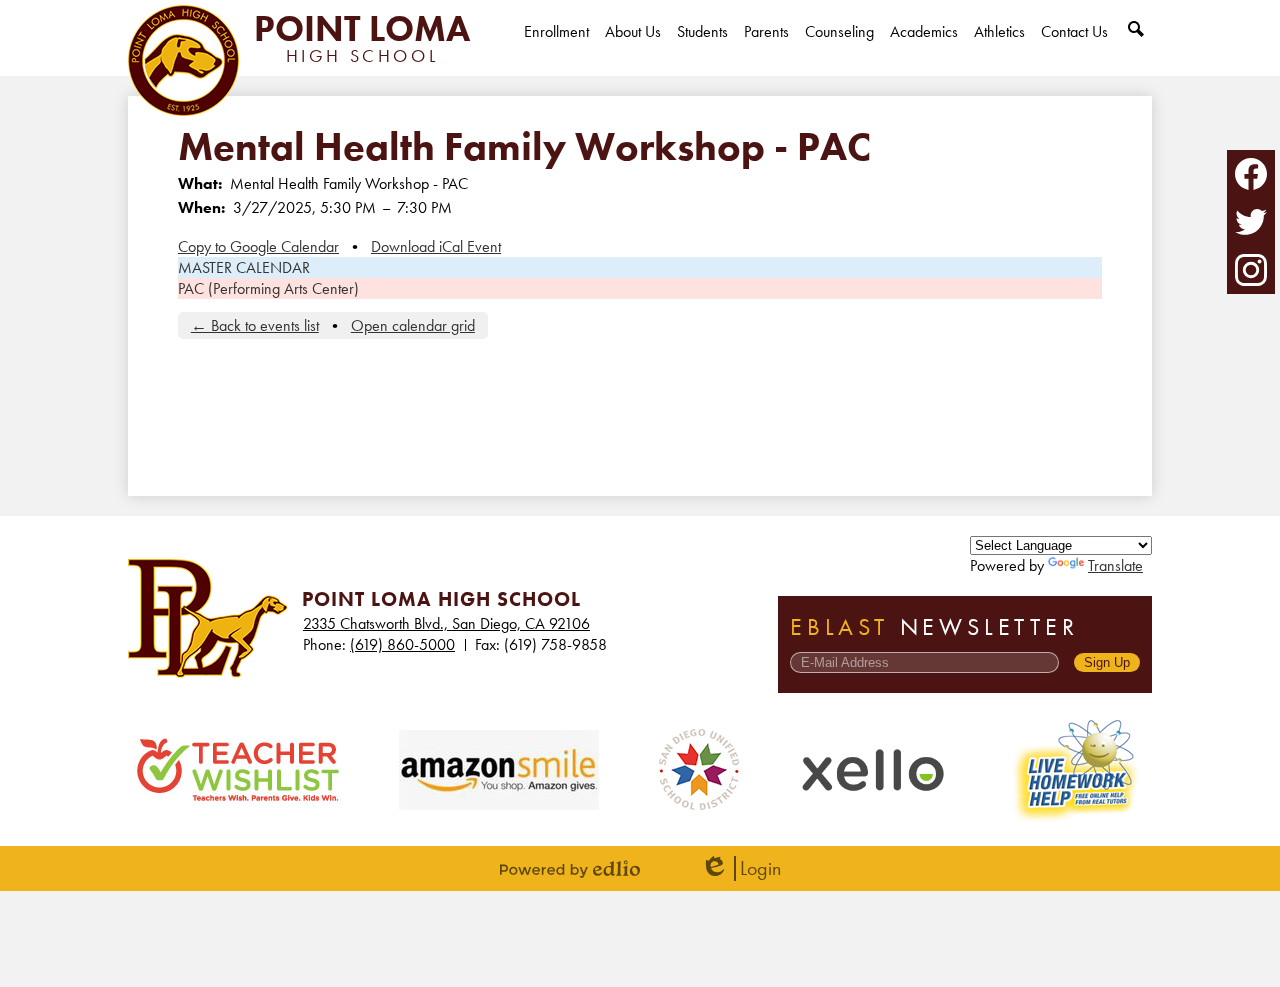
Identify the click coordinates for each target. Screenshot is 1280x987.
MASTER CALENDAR (244, 267)
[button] (633, 48)
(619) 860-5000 (402, 644)
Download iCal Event (436, 246)
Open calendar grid (413, 325)
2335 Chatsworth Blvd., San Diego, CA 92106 (446, 623)
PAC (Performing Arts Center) (268, 288)
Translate (1115, 565)
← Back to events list (255, 325)
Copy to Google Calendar (258, 246)
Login (740, 868)
